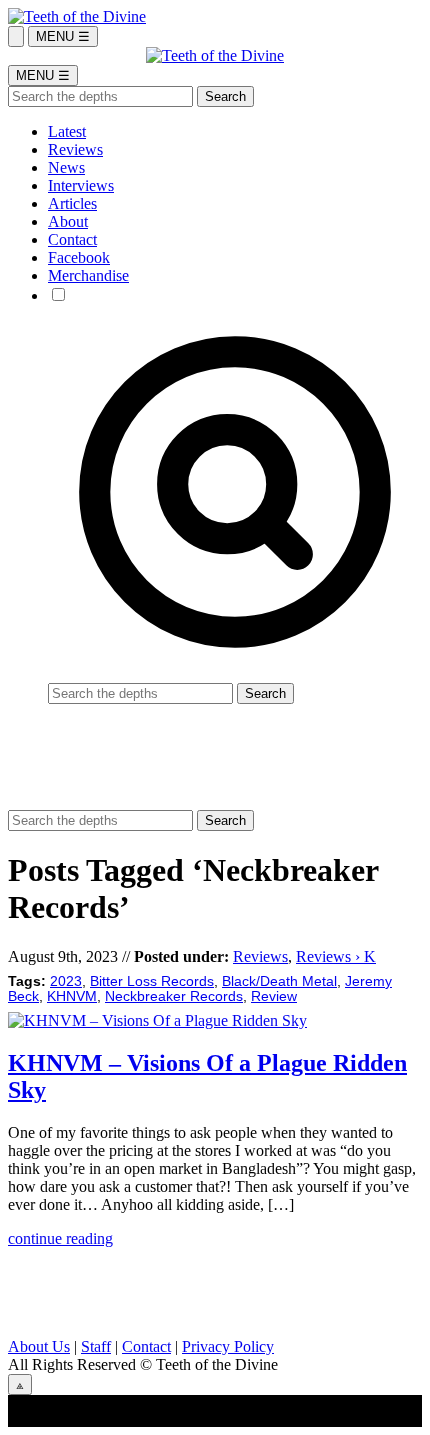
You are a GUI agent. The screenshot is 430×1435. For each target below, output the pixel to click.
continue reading (60, 1238)
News (66, 167)
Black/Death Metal (279, 981)
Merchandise (88, 275)
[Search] (16, 36)
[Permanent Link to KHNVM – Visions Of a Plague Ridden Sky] (157, 1020)
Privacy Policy (228, 1346)
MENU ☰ (63, 36)
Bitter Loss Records (152, 981)
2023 (66, 981)
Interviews (81, 185)
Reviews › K (336, 956)
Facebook (79, 257)
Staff (96, 1346)
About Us (39, 1346)
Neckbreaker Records (174, 996)
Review (274, 996)
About (68, 221)
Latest (67, 131)
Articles (72, 203)
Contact (72, 239)
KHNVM (72, 996)
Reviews (75, 149)
